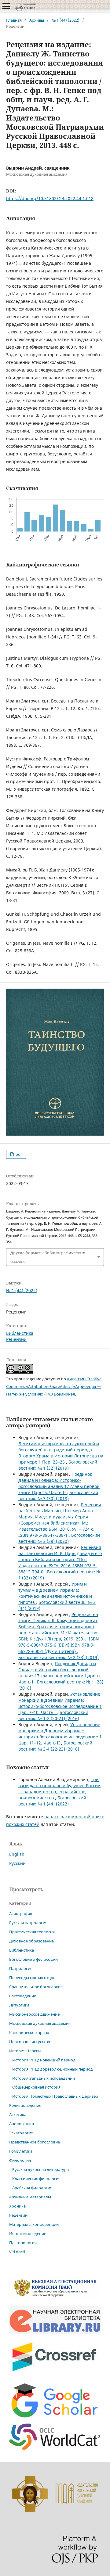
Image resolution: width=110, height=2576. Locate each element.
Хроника (17, 2206)
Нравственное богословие (35, 2142)
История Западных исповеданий (44, 2078)
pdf (18, 1154)
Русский (17, 1863)
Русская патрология (28, 1923)
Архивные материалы (30, 2197)
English (17, 1854)
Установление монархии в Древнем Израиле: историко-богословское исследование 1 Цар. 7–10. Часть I (60, 1703)
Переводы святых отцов (32, 1978)
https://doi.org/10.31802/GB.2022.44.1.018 (50, 198)
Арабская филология (32, 2188)
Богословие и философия (33, 1959)
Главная (14, 20)
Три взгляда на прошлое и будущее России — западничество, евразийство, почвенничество (59, 1789)
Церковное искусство (30, 2042)
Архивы (37, 20)
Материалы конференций (34, 2224)
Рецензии (16, 1339)
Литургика (19, 2005)
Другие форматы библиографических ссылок (48, 1257)
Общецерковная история (36, 2087)
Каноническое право (29, 2032)
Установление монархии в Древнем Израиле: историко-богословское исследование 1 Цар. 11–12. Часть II (60, 1734)
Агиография (21, 1913)
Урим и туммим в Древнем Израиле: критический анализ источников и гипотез (55, 1593)
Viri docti (17, 2252)
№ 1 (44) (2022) (66, 20)
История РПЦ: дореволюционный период (53, 2069)
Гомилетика (21, 2151)
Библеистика (20, 1333)
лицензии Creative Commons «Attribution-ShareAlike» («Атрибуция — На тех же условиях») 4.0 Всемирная (54, 1386)
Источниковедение (28, 2233)
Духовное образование (31, 1941)
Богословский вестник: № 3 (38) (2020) (59, 1538)
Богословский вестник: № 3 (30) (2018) (58, 1495)
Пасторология (23, 2243)
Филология (20, 2160)
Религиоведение (25, 2105)
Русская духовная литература (40, 2169)
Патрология (21, 1968)
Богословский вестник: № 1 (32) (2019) (58, 1465)
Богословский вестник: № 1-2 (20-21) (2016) (53, 1715)
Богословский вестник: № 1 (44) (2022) (52, 1801)
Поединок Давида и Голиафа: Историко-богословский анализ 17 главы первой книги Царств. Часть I (60, 1673)
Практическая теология (32, 1932)
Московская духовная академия (40, 2023)
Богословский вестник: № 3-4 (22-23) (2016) (55, 1746)
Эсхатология (21, 2133)
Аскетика (18, 2114)
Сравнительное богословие (36, 1987)
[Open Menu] (6, 6)
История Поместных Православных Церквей (55, 2096)
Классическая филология (36, 2179)
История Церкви (25, 2051)
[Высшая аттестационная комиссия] (55, 2297)
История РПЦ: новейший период (44, 2060)
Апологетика (22, 2124)
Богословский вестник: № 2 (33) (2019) (59, 1657)
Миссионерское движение (34, 2014)
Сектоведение (23, 1996)
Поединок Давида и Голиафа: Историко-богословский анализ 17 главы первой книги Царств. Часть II (59, 1483)
